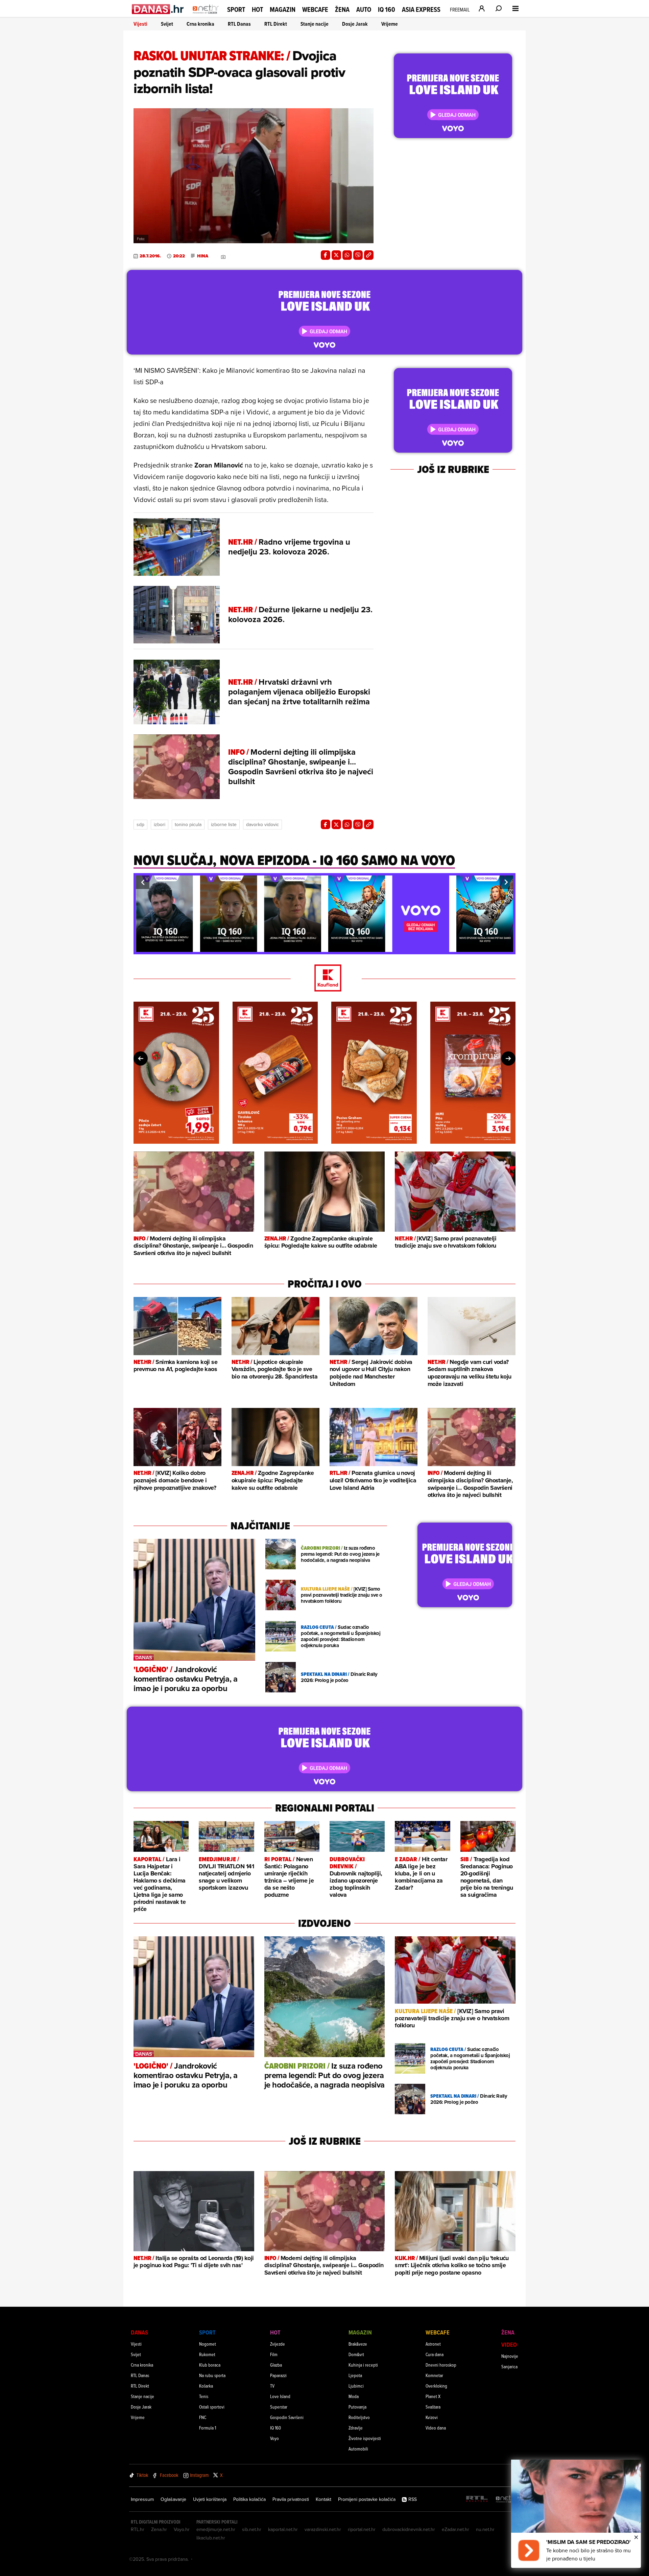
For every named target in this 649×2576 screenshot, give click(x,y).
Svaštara (433, 2407)
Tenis (204, 2396)
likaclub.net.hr (211, 2538)
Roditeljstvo (359, 2417)
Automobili (358, 2449)
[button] (143, 882)
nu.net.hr (485, 2529)
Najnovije (510, 2356)
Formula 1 (208, 2428)
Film (274, 2354)
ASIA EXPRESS (421, 10)
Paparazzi (278, 2375)
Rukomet (207, 2354)
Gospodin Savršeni (287, 2417)
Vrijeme (390, 24)
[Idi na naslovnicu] (206, 16)
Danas (139, 2332)
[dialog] (576, 2514)
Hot (257, 9)
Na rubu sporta (212, 2375)
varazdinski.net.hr (323, 2529)
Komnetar (434, 2375)
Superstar (279, 2407)
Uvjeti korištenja (210, 2499)
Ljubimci (356, 2386)
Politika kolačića (249, 2499)
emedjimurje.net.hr (216, 2529)
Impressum (142, 2499)
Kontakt (323, 2499)
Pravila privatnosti (291, 2499)
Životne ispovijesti (365, 2438)
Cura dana (435, 2354)
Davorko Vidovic (262, 824)
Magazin (283, 9)
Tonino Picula (188, 824)
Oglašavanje (173, 2499)
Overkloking (436, 2386)
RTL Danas (239, 24)
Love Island (280, 2396)
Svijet (167, 24)
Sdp (140, 824)
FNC (203, 2417)
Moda (354, 2396)
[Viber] (358, 255)
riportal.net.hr (362, 2529)
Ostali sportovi (212, 2407)
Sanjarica (509, 2366)
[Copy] (369, 255)
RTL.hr (138, 2529)
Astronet (433, 2344)
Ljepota (355, 2375)
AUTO (364, 10)
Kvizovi (432, 2417)
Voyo (274, 2438)
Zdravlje (356, 2428)
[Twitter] (336, 255)
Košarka (206, 2386)
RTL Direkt (276, 24)
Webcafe (315, 9)
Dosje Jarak (355, 24)
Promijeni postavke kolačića (367, 2499)
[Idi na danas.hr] (158, 9)
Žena (342, 9)
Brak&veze (358, 2344)
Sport (236, 9)
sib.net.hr (252, 2529)
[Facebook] (326, 255)
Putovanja (357, 2407)
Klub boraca (210, 2365)
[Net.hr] (506, 2499)
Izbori (160, 824)
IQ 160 (387, 10)
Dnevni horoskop (441, 2365)
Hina (203, 256)
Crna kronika (200, 24)
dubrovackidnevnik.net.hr (409, 2529)
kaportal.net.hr (283, 2529)
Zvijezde (278, 2344)
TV (272, 2386)
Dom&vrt (356, 2354)
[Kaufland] (324, 978)
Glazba (276, 2365)
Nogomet (208, 2344)
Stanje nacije (315, 24)
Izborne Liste (224, 824)
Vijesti (140, 24)
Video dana (436, 2428)
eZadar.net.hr (455, 2529)
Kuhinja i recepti (363, 2365)
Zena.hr (159, 2529)
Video (509, 2344)
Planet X (433, 2396)
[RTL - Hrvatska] (477, 2499)
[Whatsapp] (347, 255)
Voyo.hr (182, 2529)
